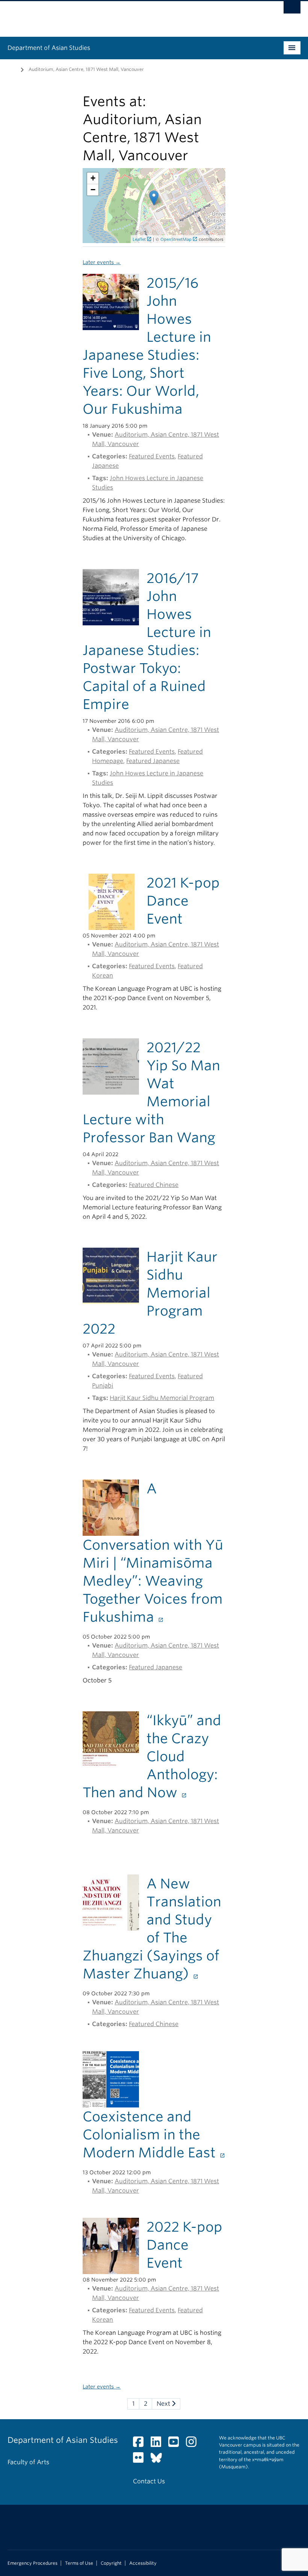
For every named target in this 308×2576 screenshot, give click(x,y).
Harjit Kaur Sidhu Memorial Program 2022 (150, 1293)
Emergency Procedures (32, 2563)
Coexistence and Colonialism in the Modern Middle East (151, 2134)
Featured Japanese (153, 761)
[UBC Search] (292, 9)
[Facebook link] (141, 2444)
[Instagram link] (194, 2444)
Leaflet (139, 239)
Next (164, 2404)
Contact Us (149, 2481)
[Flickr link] (141, 2460)
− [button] (93, 190)
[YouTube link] (176, 2444)
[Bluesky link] (159, 2460)
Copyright (111, 2563)
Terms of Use (79, 2563)
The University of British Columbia (132, 15)
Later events (102, 262)
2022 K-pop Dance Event (184, 2245)
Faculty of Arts (28, 2462)
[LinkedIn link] (159, 2444)
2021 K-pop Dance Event (183, 901)
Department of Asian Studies (49, 48)
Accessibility (143, 2563)
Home (12, 69)
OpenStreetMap (176, 239)
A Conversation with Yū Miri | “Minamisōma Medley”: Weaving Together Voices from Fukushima (153, 1553)
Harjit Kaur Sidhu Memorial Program (162, 1398)
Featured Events (152, 456)
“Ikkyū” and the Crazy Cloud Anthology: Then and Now (152, 1756)
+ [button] (93, 178)
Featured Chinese (154, 1185)
